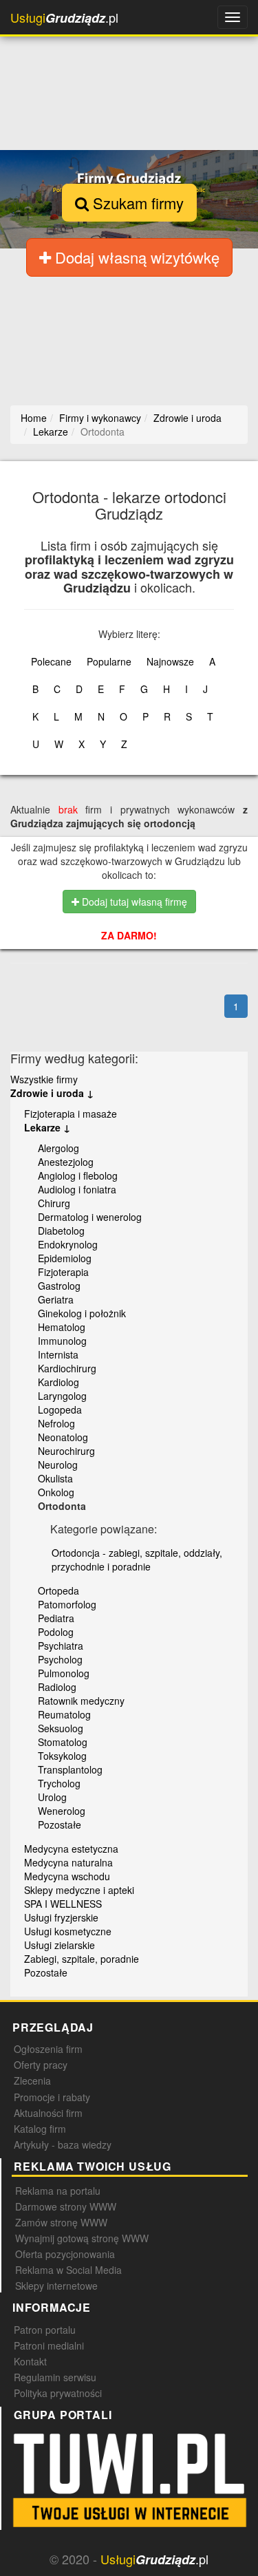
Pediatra (56, 1618)
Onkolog (56, 1492)
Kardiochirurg (67, 1368)
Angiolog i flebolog (78, 1175)
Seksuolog (61, 1728)
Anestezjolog (66, 1162)
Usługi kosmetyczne (68, 1931)
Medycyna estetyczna (71, 1849)
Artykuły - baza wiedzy (63, 2144)
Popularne (109, 661)
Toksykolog (62, 1756)
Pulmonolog (64, 1673)
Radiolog (57, 1687)
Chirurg (54, 1203)
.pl (64, 18)
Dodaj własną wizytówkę (135, 257)
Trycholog (59, 1783)
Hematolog (62, 1327)
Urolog (52, 1797)
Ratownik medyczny (81, 1701)
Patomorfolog (67, 1604)
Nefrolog (56, 1423)
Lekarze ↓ (47, 1127)
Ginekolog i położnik (82, 1313)
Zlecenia (32, 2080)
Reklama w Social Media (68, 2270)
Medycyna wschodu (67, 1876)
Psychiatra (61, 1646)
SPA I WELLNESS (63, 1904)
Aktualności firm (48, 2113)
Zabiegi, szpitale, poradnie (82, 1959)
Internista (58, 1354)
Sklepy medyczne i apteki (79, 1890)
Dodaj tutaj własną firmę (133, 902)
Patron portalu (45, 2330)
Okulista (55, 1478)
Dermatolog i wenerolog (90, 1217)
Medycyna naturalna (68, 1862)
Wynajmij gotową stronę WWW (82, 2238)
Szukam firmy (136, 203)
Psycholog (60, 1659)
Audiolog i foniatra (77, 1189)
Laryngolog (62, 1396)
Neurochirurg (66, 1451)
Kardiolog (58, 1382)
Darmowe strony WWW (66, 2206)
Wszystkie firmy (44, 1079)
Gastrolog (59, 1286)
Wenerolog (62, 1811)
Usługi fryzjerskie (61, 1917)
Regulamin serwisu (55, 2377)
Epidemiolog (65, 1258)
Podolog (56, 1632)
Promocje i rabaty (52, 2097)
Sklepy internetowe (56, 2286)
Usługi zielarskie (60, 1945)
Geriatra (56, 1299)
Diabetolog (61, 1231)
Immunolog (62, 1341)
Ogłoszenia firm (48, 2049)
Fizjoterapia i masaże (71, 1114)
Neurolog (58, 1465)
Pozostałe (60, 1824)
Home (34, 418)
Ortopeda (58, 1590)
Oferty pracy (41, 2065)
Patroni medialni (49, 2345)
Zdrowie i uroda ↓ (52, 1093)
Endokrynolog (68, 1244)
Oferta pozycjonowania (65, 2254)
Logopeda (60, 1409)
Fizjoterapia (63, 1272)
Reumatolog (64, 1714)
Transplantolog (70, 1769)
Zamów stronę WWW (61, 2222)
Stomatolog (63, 1742)
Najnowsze (170, 661)
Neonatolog (63, 1437)
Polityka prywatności (58, 2393)
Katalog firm (40, 2129)
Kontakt (30, 2361)
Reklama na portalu (58, 2191)
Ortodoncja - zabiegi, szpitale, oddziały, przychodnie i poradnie (137, 1560)
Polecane (51, 661)
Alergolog (58, 1148)
